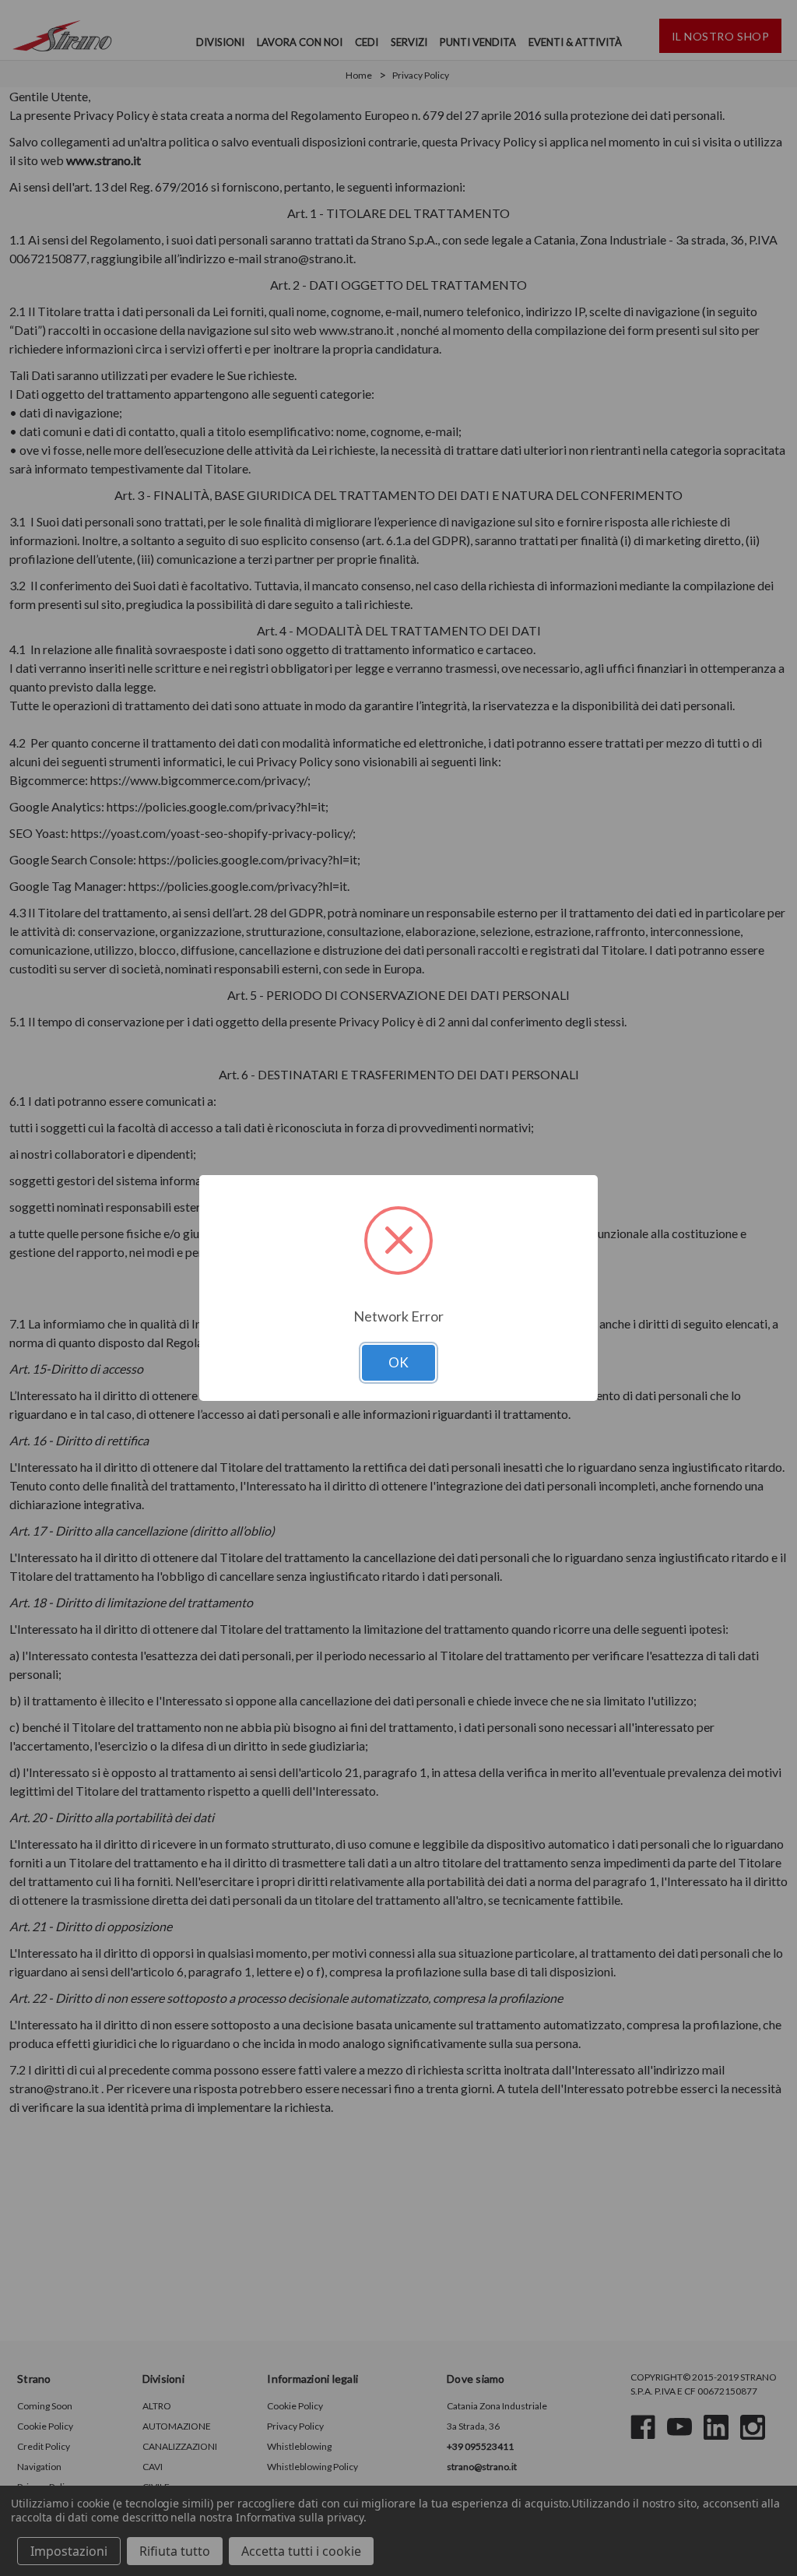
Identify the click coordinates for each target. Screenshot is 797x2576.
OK (398, 1362)
